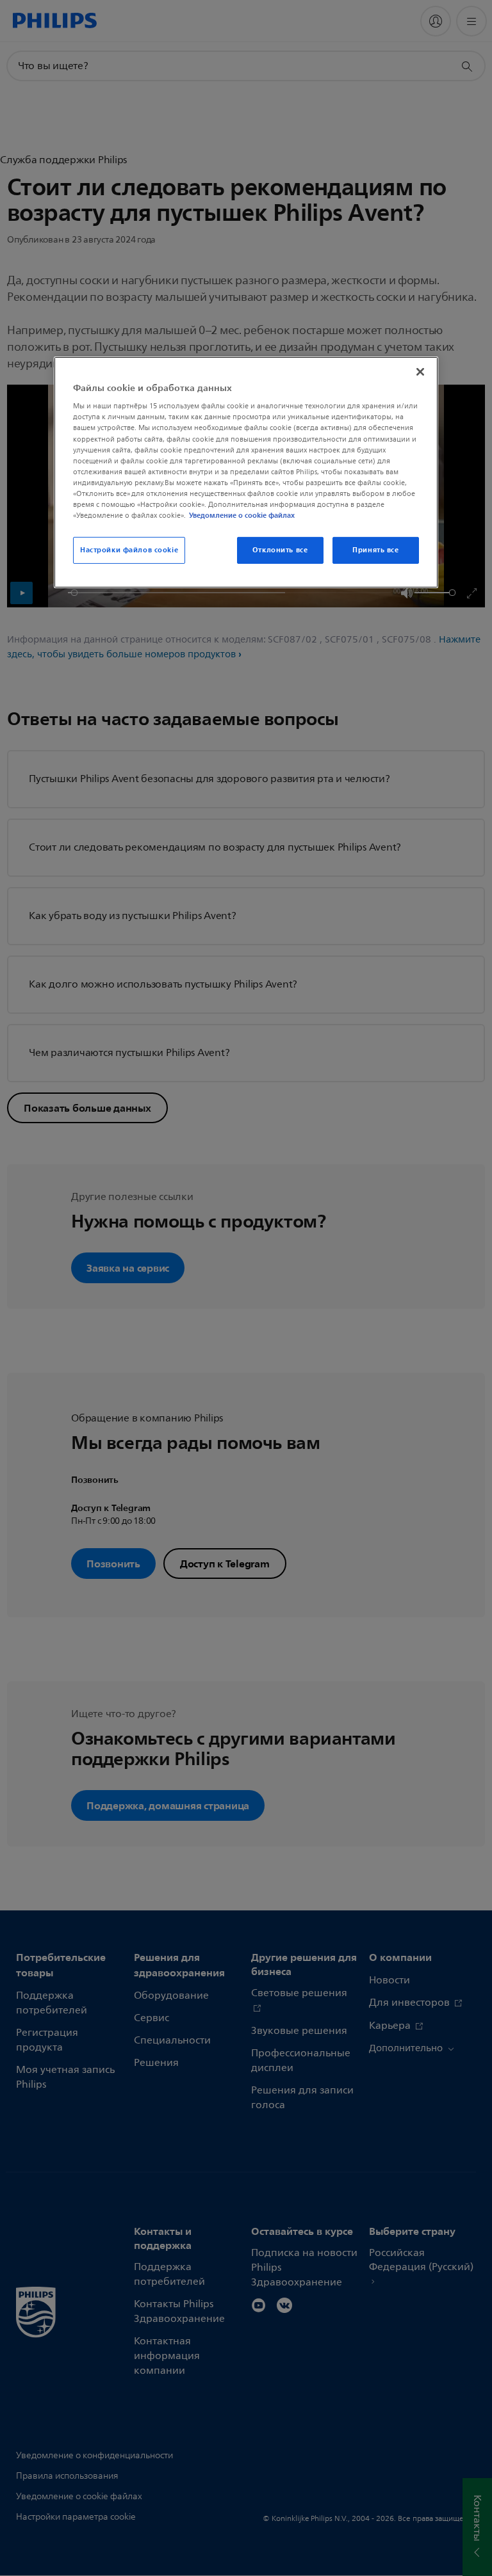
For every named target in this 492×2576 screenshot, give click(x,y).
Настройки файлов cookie (129, 550)
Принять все (375, 550)
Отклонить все (280, 550)
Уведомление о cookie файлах (242, 515)
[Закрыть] (420, 372)
